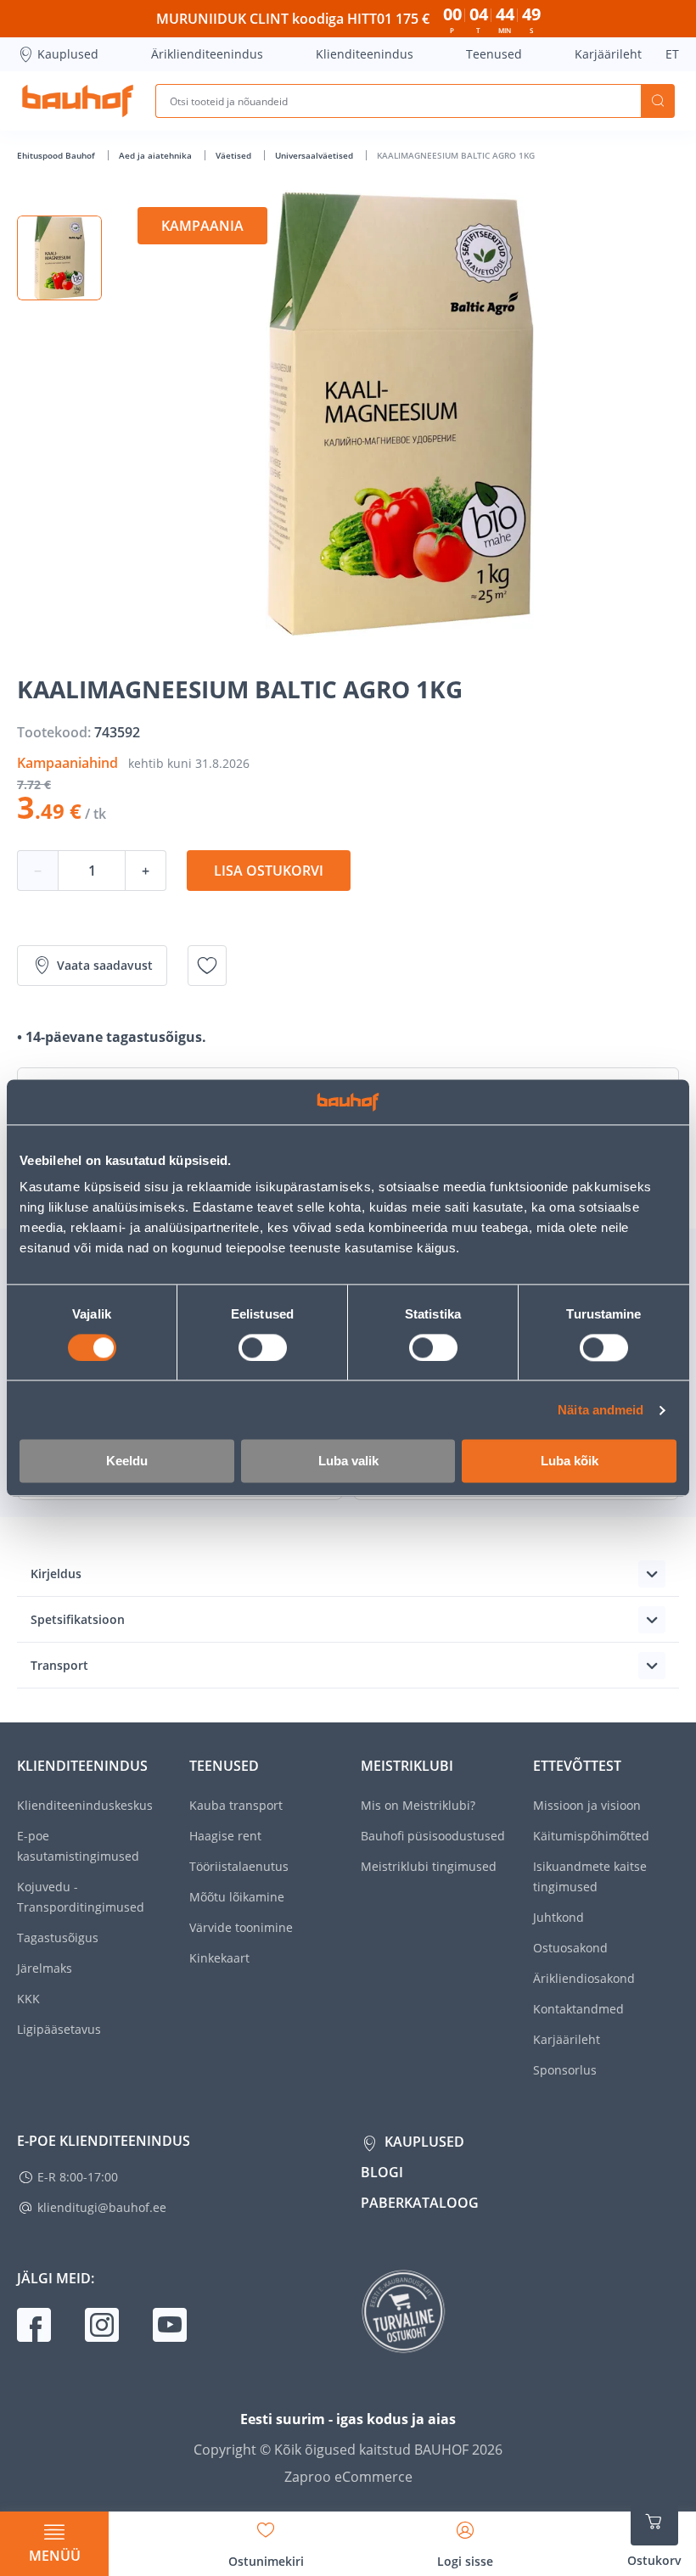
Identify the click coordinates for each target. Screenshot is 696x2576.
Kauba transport (236, 1805)
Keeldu (127, 1462)
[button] (59, 258)
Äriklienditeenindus (207, 54)
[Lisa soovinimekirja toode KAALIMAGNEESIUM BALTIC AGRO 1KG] (207, 966)
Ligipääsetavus (59, 2029)
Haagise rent (225, 1836)
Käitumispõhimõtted (591, 1836)
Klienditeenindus (365, 54)
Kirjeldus (56, 1574)
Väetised (235, 155)
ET (672, 54)
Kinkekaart (219, 1958)
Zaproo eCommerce (348, 2477)
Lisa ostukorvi (269, 871)
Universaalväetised (315, 155)
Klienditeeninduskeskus (85, 1805)
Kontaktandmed (578, 2009)
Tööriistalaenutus (239, 1866)
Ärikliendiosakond (584, 1978)
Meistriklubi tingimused (429, 1866)
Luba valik (348, 1462)
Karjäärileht (608, 54)
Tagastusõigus (58, 1938)
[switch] (263, 1347)
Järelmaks (45, 1968)
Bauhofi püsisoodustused (433, 1836)
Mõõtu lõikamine (237, 1897)
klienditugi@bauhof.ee (102, 2207)
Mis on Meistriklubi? (418, 1805)
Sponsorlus (565, 2070)
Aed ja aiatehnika (157, 155)
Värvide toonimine (241, 1927)
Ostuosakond (570, 1948)
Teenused (494, 54)
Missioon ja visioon (587, 1805)
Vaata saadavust (105, 965)
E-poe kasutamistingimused (78, 1846)
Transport (59, 1665)
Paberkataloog (420, 2203)
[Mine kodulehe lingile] (78, 101)
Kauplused (68, 54)
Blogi (382, 2172)
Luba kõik (570, 1462)
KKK (28, 1999)
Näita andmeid (601, 1410)
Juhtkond (558, 1917)
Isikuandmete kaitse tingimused (590, 1876)
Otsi (658, 101)
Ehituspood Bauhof (57, 155)
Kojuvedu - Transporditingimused (81, 1897)
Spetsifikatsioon (78, 1619)
